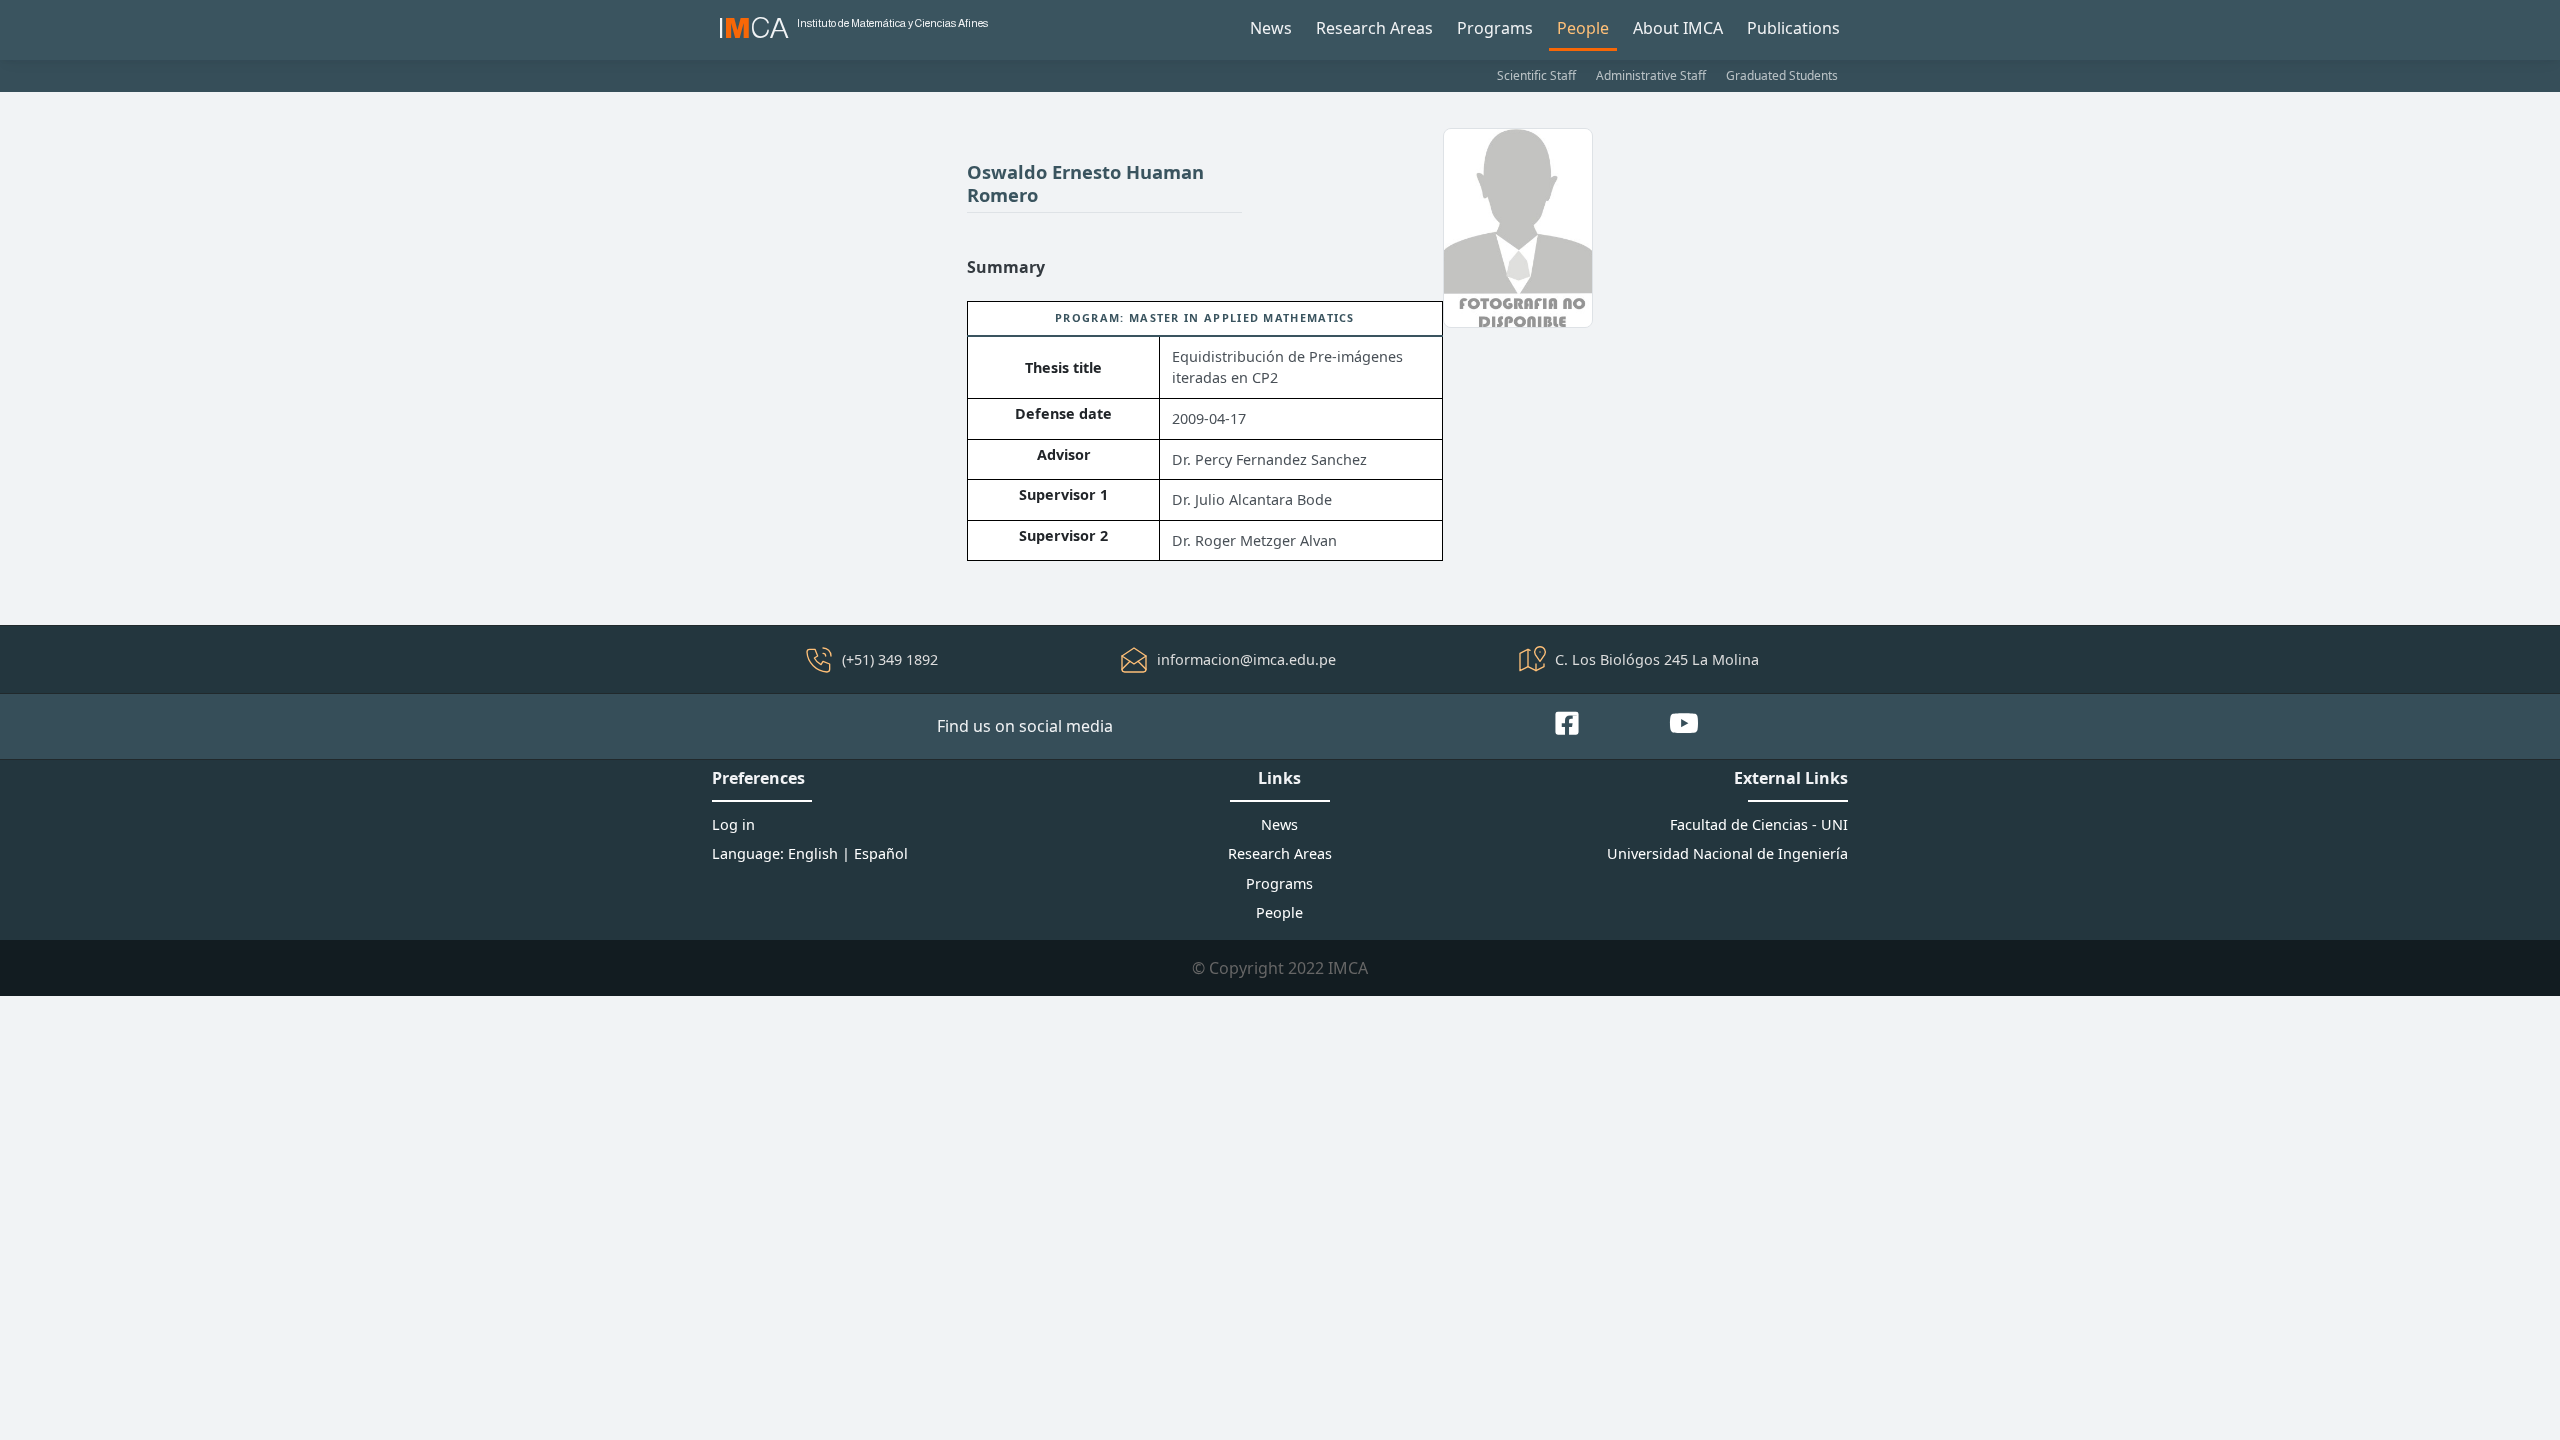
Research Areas (1374, 28)
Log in (733, 824)
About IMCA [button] (1678, 28)
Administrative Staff (1651, 75)
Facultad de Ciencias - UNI (1759, 824)
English (813, 853)
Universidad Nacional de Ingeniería (1727, 853)
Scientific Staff (1536, 75)
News (1271, 28)
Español (881, 853)
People (1583, 28)
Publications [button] (1793, 28)
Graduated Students (1782, 75)
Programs (1495, 28)
